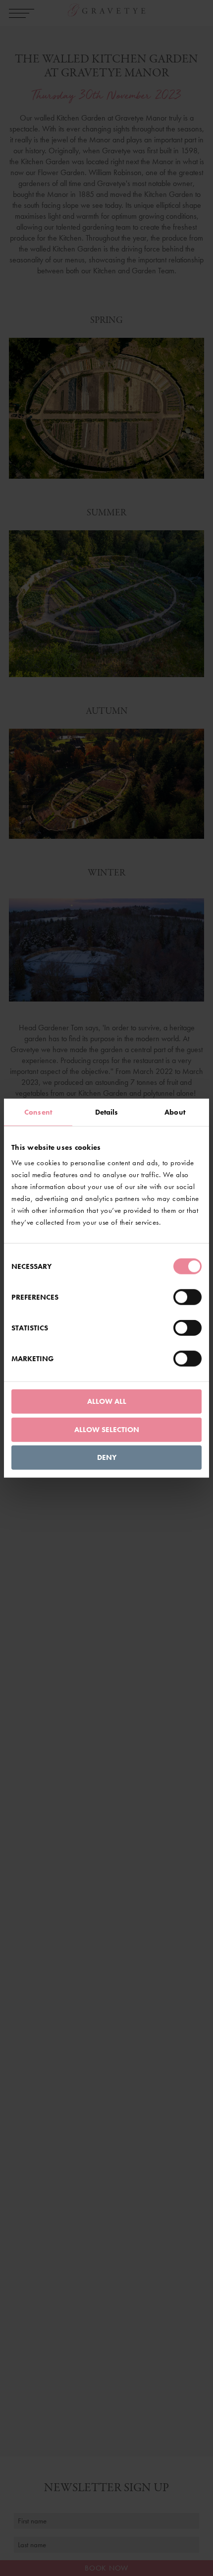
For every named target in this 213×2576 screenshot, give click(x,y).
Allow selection (107, 1429)
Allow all (107, 1401)
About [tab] (175, 1112)
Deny (107, 1457)
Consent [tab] (38, 1112)
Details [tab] (107, 1112)
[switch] (187, 1297)
